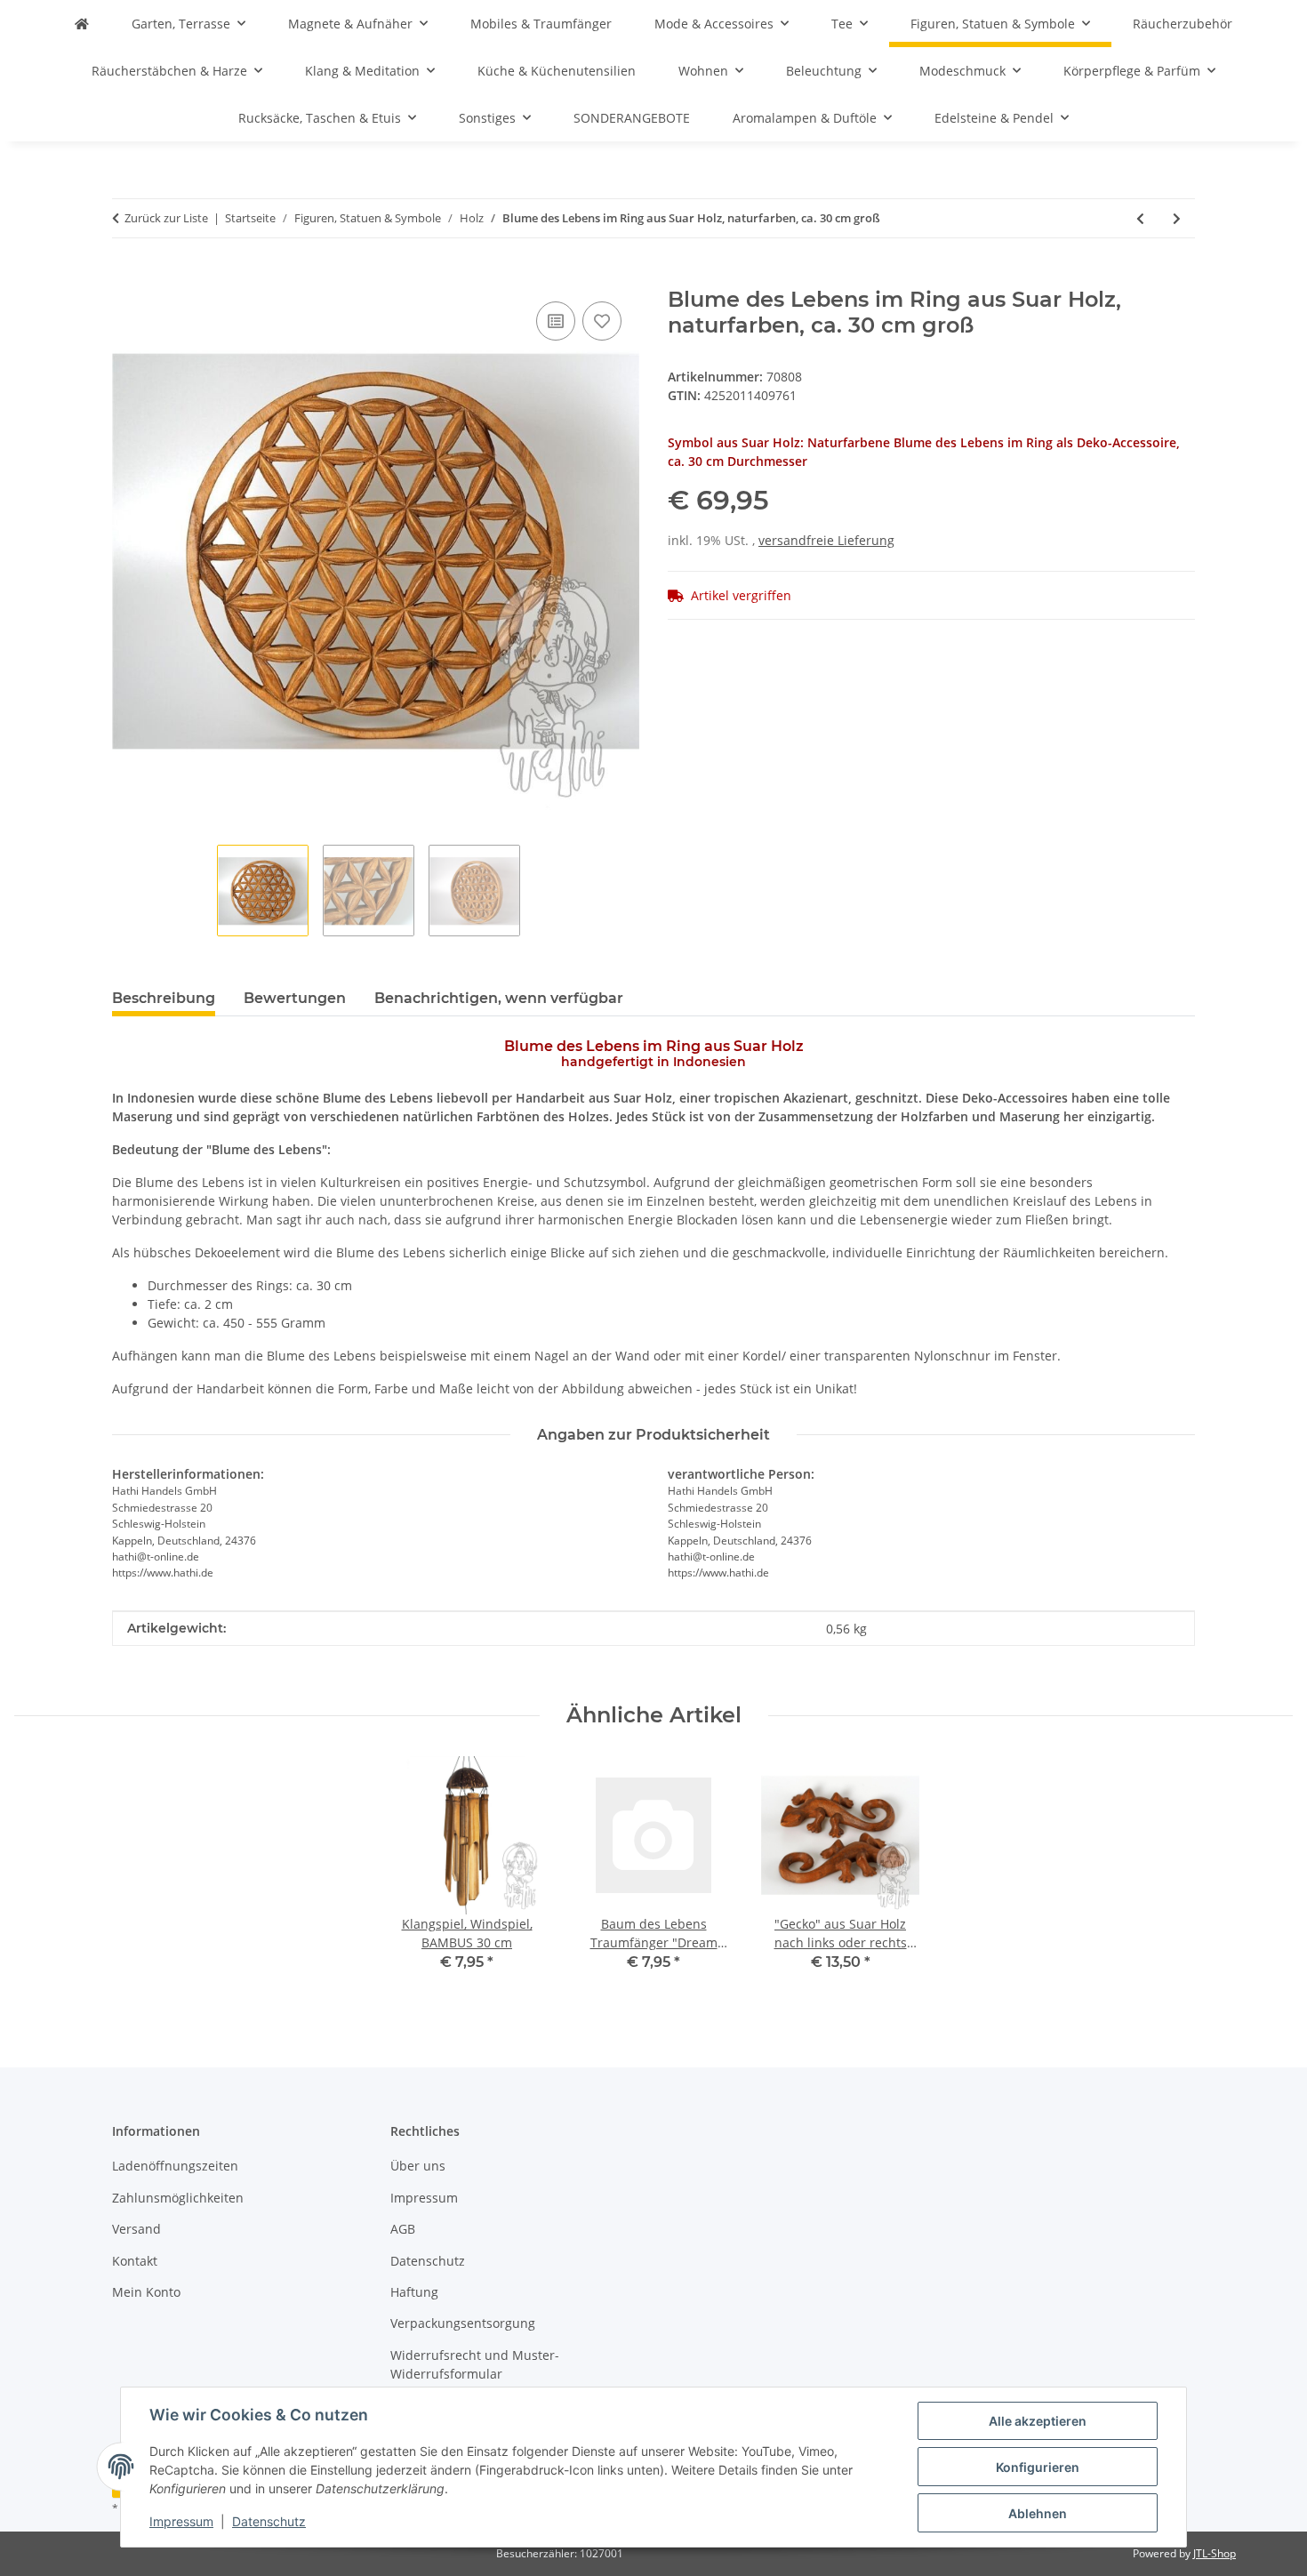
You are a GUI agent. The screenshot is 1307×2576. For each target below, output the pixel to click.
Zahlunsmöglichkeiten (178, 2198)
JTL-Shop (1215, 2553)
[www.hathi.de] (82, 24)
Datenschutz (269, 2521)
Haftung (414, 2292)
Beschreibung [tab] (164, 998)
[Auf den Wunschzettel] (602, 321)
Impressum (181, 2521)
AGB (403, 2229)
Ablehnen (1038, 2513)
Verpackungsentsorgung (463, 2323)
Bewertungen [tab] (295, 998)
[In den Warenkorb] (126, 277)
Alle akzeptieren (1038, 2421)
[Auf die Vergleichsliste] (556, 321)
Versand (136, 2229)
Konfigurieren (1038, 2467)
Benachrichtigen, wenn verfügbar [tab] (499, 998)
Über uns (418, 2166)
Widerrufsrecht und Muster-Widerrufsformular (475, 2364)
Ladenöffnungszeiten (175, 2166)
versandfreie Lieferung (826, 540)
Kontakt (135, 2261)
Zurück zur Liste (166, 218)
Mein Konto (146, 2292)
